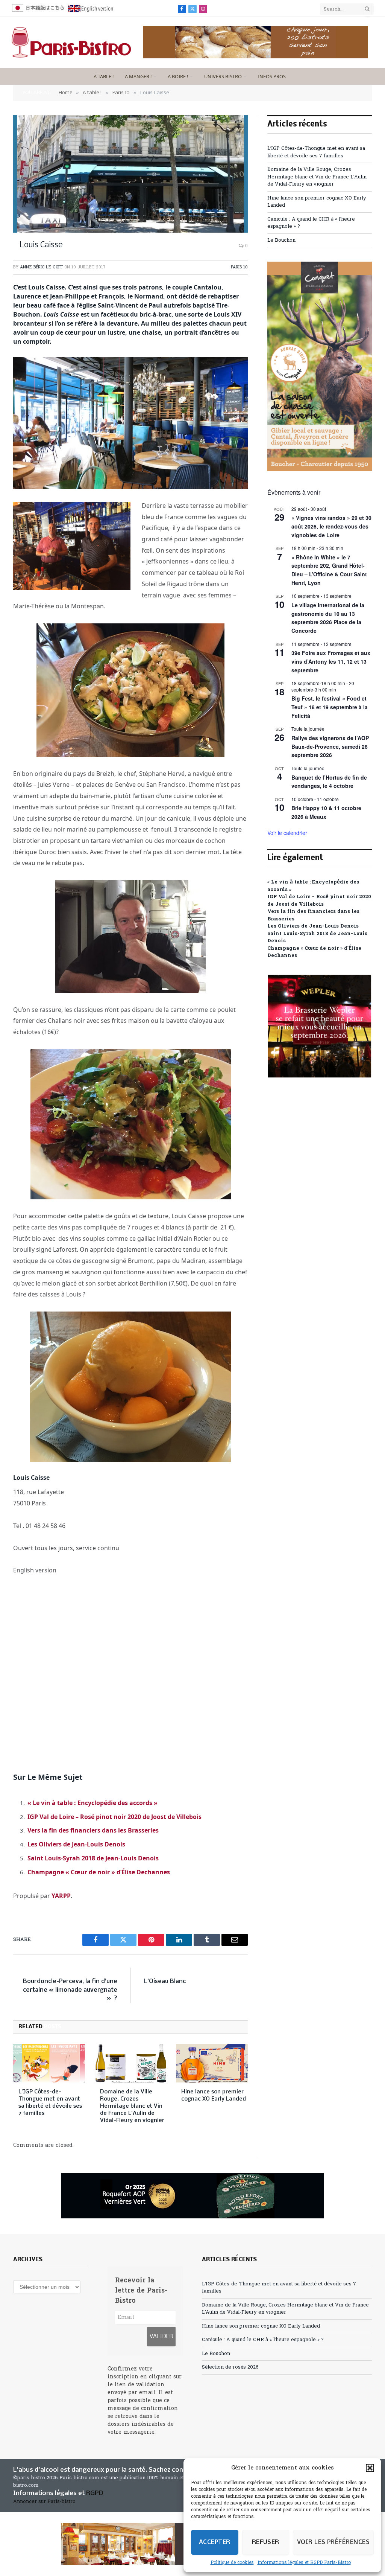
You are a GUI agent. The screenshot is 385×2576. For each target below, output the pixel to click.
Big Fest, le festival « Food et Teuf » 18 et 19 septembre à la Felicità (330, 707)
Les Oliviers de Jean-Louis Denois (76, 1844)
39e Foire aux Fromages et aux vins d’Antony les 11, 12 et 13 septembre (331, 661)
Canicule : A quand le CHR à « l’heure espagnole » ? (263, 2340)
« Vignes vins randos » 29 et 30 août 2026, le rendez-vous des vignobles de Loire (331, 526)
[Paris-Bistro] (71, 43)
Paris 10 (239, 267)
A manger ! (138, 76)
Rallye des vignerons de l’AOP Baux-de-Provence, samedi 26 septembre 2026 (330, 746)
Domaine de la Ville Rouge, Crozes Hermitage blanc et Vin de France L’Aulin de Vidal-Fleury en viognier (132, 2106)
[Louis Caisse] (130, 174)
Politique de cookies (232, 2563)
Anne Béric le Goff (41, 267)
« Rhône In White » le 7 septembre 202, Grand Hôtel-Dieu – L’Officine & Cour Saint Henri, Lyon (329, 570)
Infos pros (272, 76)
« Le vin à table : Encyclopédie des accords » (92, 1803)
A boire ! (178, 76)
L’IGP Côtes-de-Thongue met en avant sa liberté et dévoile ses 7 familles (50, 2103)
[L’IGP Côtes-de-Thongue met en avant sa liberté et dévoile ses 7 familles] (49, 2063)
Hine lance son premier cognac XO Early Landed (214, 2095)
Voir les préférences (333, 2542)
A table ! (104, 76)
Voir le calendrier (287, 833)
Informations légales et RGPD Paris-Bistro (304, 2563)
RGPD (95, 2493)
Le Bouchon (281, 240)
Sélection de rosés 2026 (230, 2367)
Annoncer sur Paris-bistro (44, 2502)
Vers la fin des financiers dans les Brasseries (93, 1830)
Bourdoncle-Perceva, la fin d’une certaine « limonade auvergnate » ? (70, 1990)
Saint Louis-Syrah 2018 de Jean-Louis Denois (93, 1858)
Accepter (215, 2542)
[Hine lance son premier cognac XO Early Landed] (212, 2063)
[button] (370, 2468)
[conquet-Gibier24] (320, 470)
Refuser (266, 2542)
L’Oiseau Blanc (165, 1981)
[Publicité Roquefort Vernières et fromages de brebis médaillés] (192, 2196)
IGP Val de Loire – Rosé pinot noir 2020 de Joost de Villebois (114, 1817)
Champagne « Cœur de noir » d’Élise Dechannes (99, 1872)
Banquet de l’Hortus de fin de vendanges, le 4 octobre (329, 782)
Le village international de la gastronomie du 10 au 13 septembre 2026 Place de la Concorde (328, 618)
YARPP (61, 1896)
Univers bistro (223, 76)
